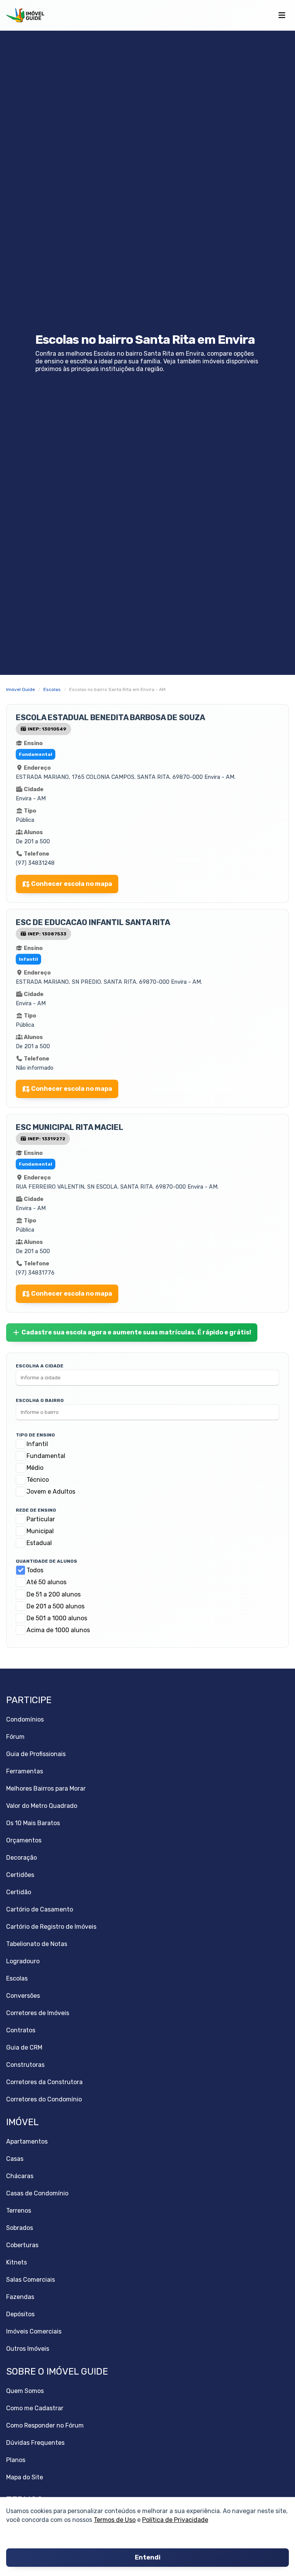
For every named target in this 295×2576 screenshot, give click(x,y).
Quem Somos (25, 2391)
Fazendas (20, 2297)
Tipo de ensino (35, 1435)
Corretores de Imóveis (38, 2013)
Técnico (38, 1480)
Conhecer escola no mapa (72, 884)
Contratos (21, 2030)
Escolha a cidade (40, 1366)
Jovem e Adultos (51, 1492)
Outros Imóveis (28, 2349)
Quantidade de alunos (46, 1561)
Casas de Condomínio (37, 2193)
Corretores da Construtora (44, 2082)
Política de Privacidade (175, 2520)
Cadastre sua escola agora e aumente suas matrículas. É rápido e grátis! (136, 1332)
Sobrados (20, 2228)
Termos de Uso (115, 2520)
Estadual (39, 1543)
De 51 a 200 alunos (54, 1594)
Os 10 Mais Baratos (33, 1823)
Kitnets (17, 2262)
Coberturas (22, 2245)
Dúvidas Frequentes (35, 2443)
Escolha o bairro (40, 1400)
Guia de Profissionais (36, 1754)
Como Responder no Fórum (45, 2425)
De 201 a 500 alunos (56, 1606)
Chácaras (20, 2176)
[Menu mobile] (282, 15)
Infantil (37, 1444)
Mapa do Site (25, 2477)
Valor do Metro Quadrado (42, 1806)
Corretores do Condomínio (44, 2099)
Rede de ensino (36, 1510)
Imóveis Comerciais (34, 2331)
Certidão (19, 1892)
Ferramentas (25, 1771)
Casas (15, 2159)
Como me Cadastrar (35, 2408)
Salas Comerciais (31, 2280)
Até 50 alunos (46, 1582)
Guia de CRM (24, 2047)
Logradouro (23, 1961)
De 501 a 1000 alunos (57, 1618)
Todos (35, 1570)
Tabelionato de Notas (37, 1944)
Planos (16, 2460)
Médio (35, 1468)
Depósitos (20, 2314)
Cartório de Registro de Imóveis (51, 1927)
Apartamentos (27, 2141)
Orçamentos (24, 1840)
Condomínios (25, 1719)
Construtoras (25, 2065)
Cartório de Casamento (40, 1909)
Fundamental (46, 1456)
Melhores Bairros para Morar (46, 1789)
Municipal (40, 1531)
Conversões (23, 1996)
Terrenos (19, 2211)
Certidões (20, 1875)
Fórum (15, 1737)
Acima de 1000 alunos (58, 1630)
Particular (41, 1519)
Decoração (22, 1858)
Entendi (148, 2558)
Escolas (17, 1978)
